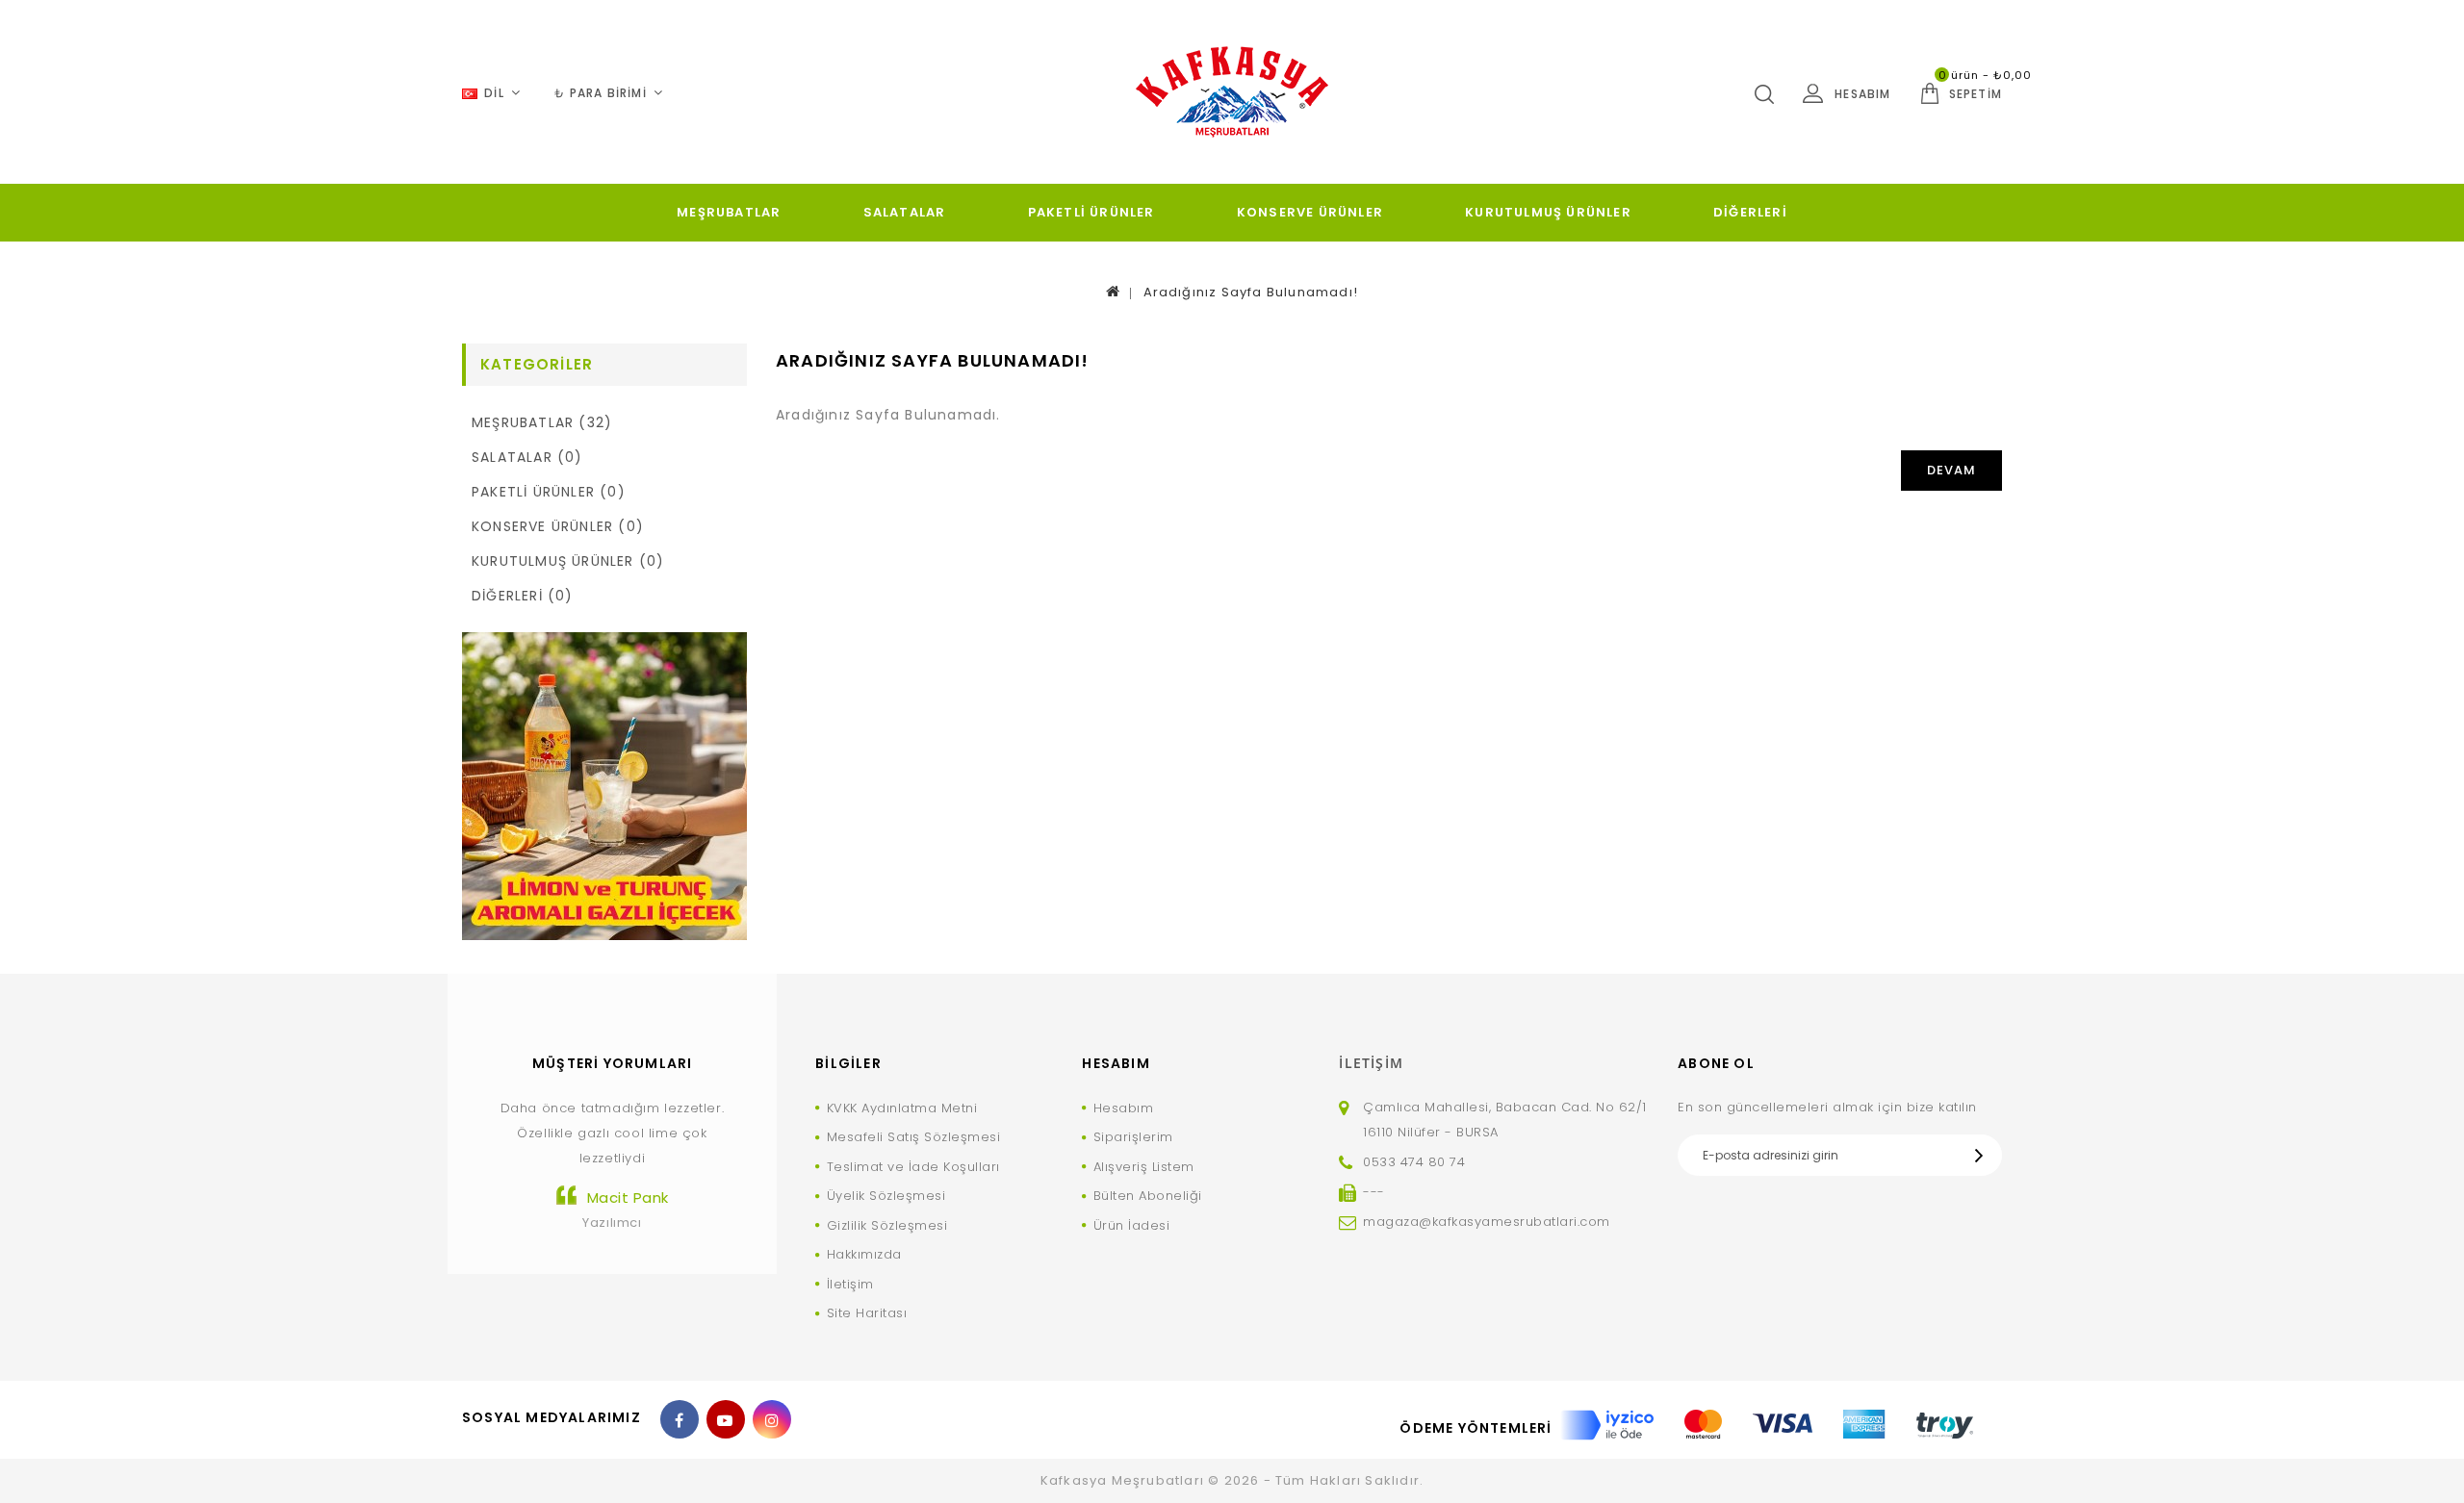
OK (1984, 1155)
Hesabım (1123, 1108)
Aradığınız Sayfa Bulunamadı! (1251, 292)
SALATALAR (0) (527, 457)
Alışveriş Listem (1144, 1167)
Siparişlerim (1133, 1137)
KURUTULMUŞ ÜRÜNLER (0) (568, 561)
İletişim (850, 1284)
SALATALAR (905, 212)
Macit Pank (628, 1197)
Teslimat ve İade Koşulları (913, 1167)
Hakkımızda (864, 1254)
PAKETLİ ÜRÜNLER (1091, 212)
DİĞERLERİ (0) (523, 596)
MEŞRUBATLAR (729, 212)
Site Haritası (867, 1313)
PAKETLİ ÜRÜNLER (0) (549, 492)
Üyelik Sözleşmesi (886, 1196)
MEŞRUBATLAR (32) (542, 422)
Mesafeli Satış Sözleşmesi (913, 1137)
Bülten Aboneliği (1148, 1196)
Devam (1951, 470)
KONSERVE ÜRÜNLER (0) (558, 526)
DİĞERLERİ (1750, 212)
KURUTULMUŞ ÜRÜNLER (1548, 212)
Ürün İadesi (1131, 1225)
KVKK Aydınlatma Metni (902, 1108)
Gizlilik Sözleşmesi (887, 1225)
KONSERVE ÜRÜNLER (1310, 212)
